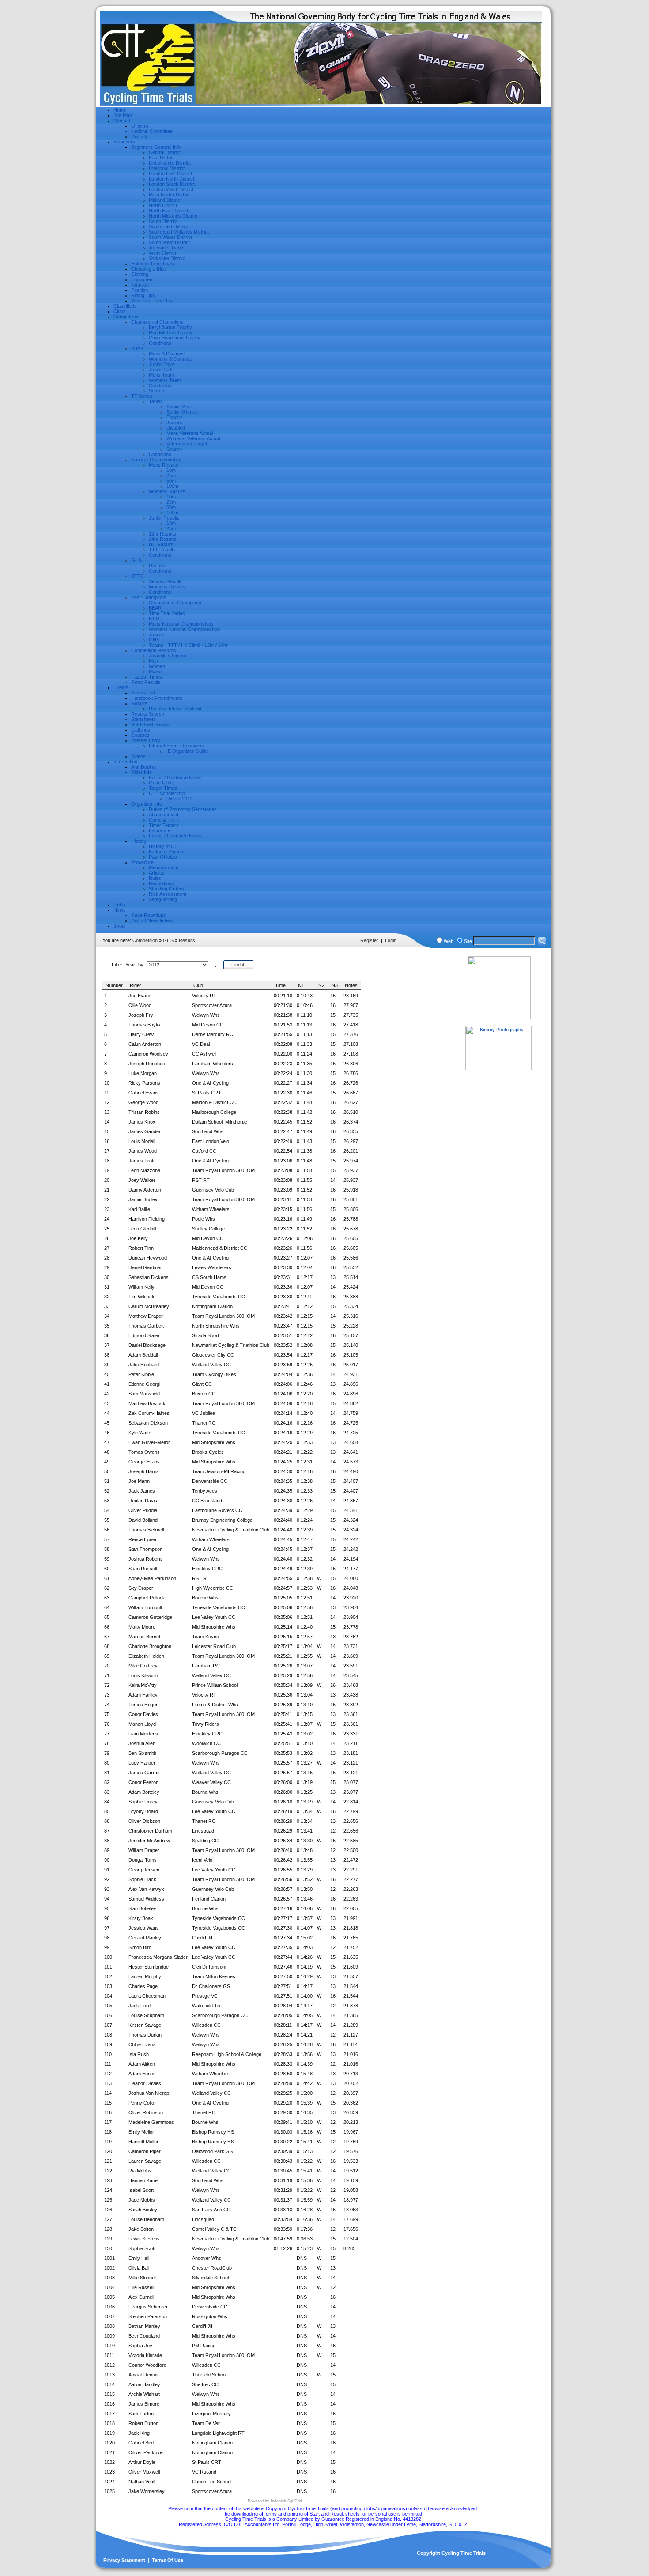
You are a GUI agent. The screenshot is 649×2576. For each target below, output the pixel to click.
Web (449, 941)
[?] (214, 965)
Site (468, 941)
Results (187, 940)
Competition (145, 940)
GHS (168, 940)
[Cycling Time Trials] (321, 105)
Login (391, 940)
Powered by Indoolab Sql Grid (275, 2501)
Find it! (238, 965)
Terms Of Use (168, 2560)
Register (369, 940)
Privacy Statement (124, 2560)
